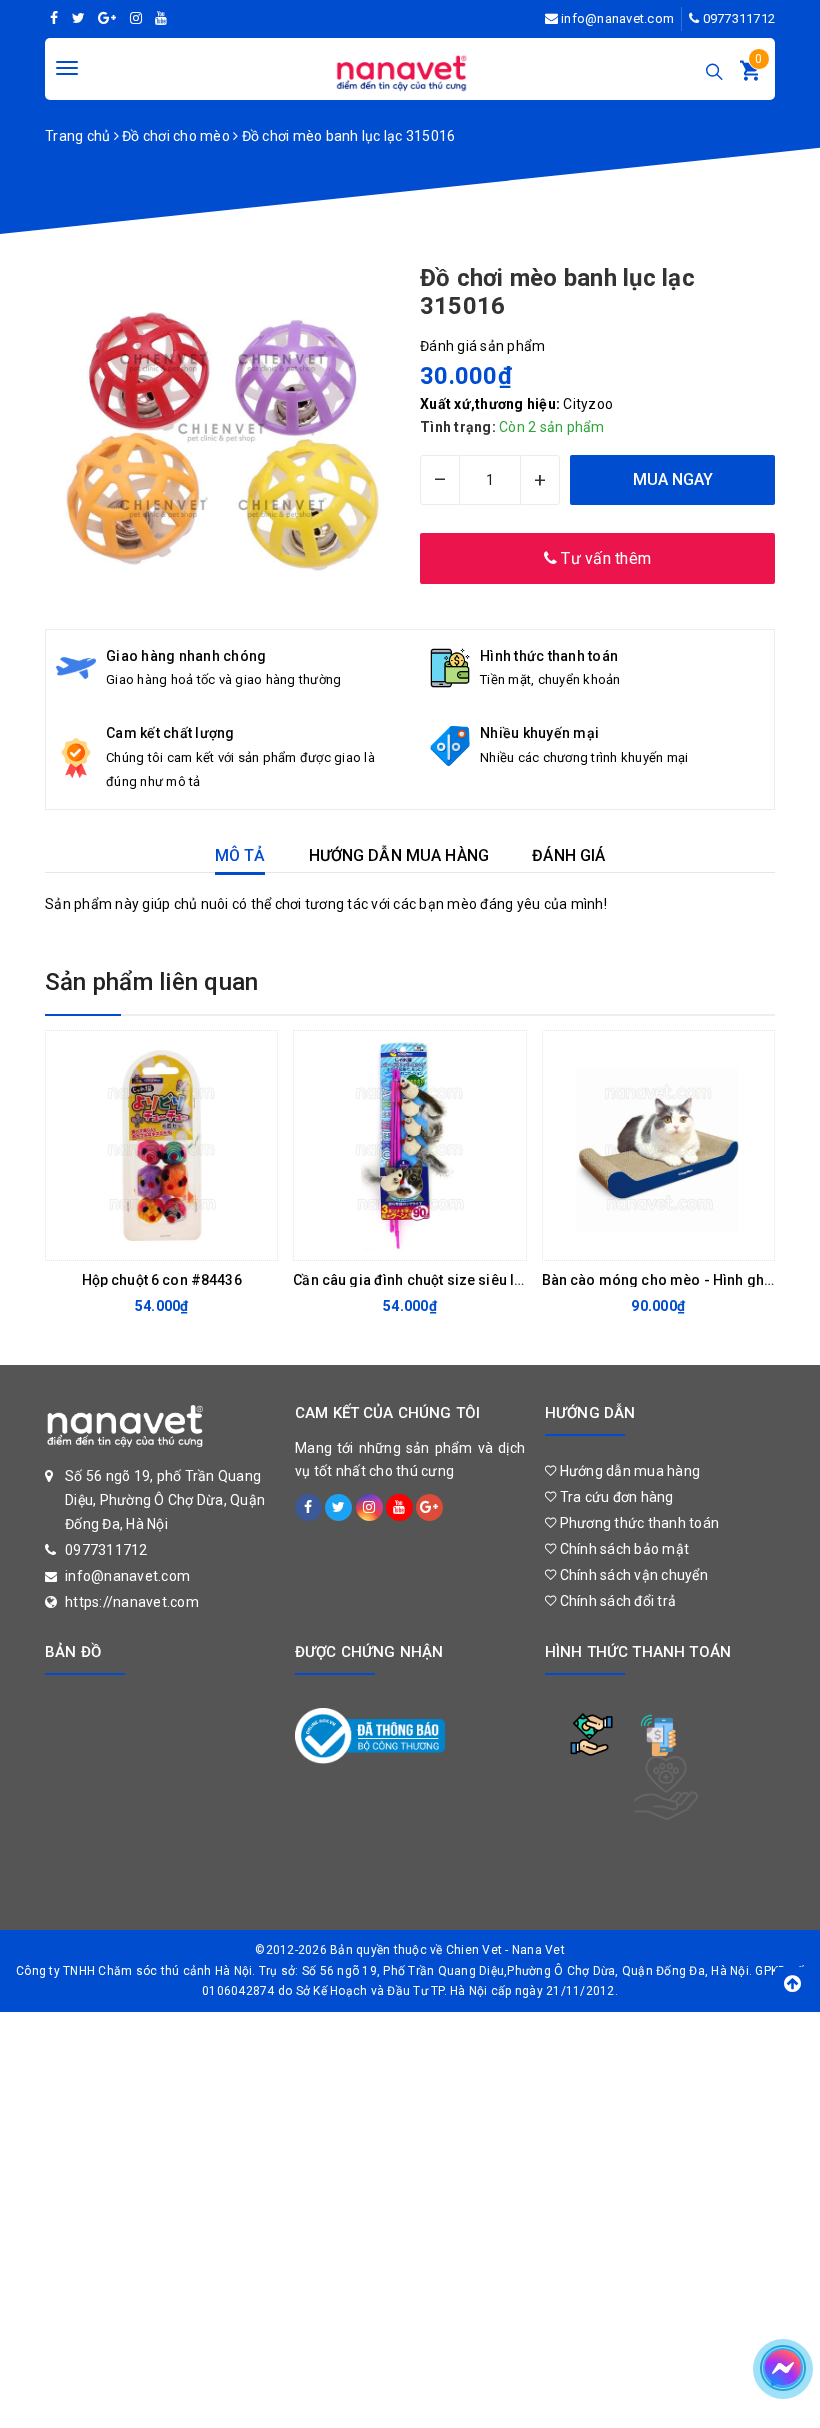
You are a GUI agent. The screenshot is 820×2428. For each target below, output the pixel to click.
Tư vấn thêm (604, 558)
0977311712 (739, 18)
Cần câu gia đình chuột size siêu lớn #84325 (438, 1280)
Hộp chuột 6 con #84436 (162, 1280)
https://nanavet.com (132, 1602)
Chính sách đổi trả (616, 1601)
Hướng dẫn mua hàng (628, 1471)
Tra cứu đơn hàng (614, 1497)
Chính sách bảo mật (622, 1549)
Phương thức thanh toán (637, 1523)
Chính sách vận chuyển (632, 1575)
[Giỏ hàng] (750, 75)
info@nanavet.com (617, 18)
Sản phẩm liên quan (151, 982)
